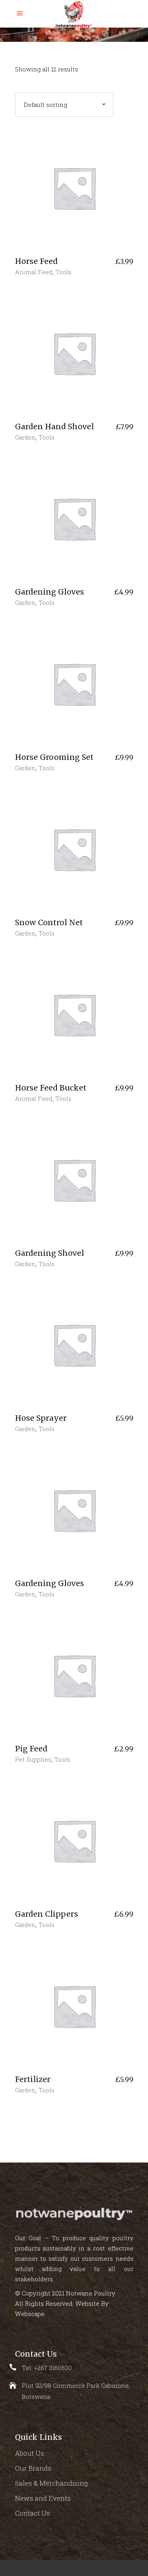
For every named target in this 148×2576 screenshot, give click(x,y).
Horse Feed (36, 261)
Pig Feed (31, 1749)
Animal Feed (34, 272)
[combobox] (64, 105)
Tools (63, 272)
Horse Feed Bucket (51, 1088)
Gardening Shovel (50, 1253)
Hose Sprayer (41, 1418)
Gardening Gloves (50, 592)
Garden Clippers (47, 1914)
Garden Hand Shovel (54, 427)
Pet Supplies (33, 1759)
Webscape (30, 2314)
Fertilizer (33, 2079)
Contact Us (33, 2513)
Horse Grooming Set (54, 757)
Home (24, 35)
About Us (30, 2453)
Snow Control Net (49, 922)
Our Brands (33, 2468)
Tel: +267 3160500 (47, 2368)
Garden (25, 437)
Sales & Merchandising (52, 2483)
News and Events (43, 2498)
